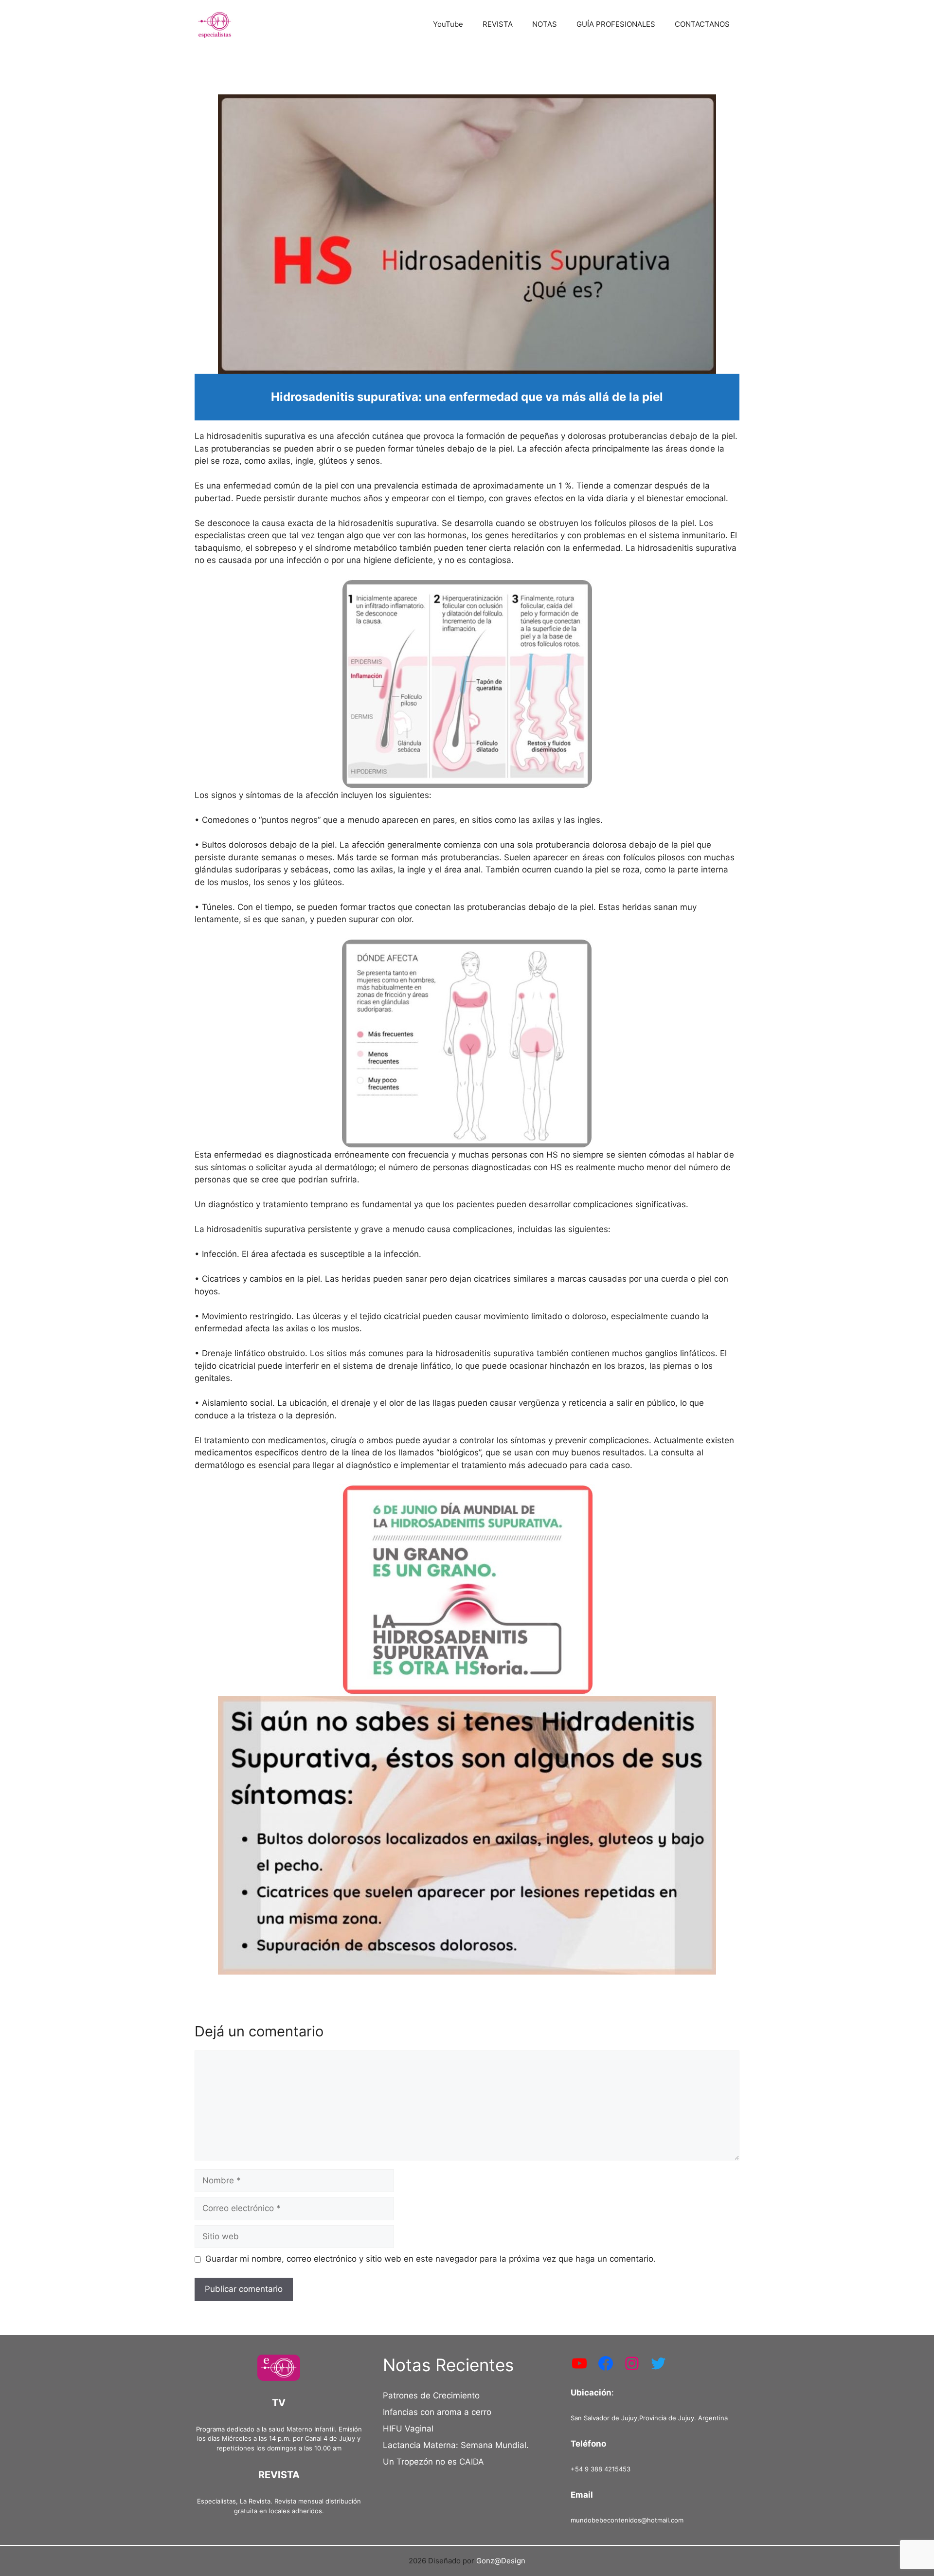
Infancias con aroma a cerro (437, 2412)
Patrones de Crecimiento (431, 2395)
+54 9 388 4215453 (601, 2469)
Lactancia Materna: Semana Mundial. (456, 2445)
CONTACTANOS (702, 24)
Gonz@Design (501, 2561)
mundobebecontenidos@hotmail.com (627, 2520)
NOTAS (545, 24)
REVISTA (498, 24)
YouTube (448, 24)
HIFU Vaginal (408, 2429)
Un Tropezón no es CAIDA (433, 2462)
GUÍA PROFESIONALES (616, 24)
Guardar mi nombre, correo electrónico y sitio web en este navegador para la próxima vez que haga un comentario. (431, 2259)
